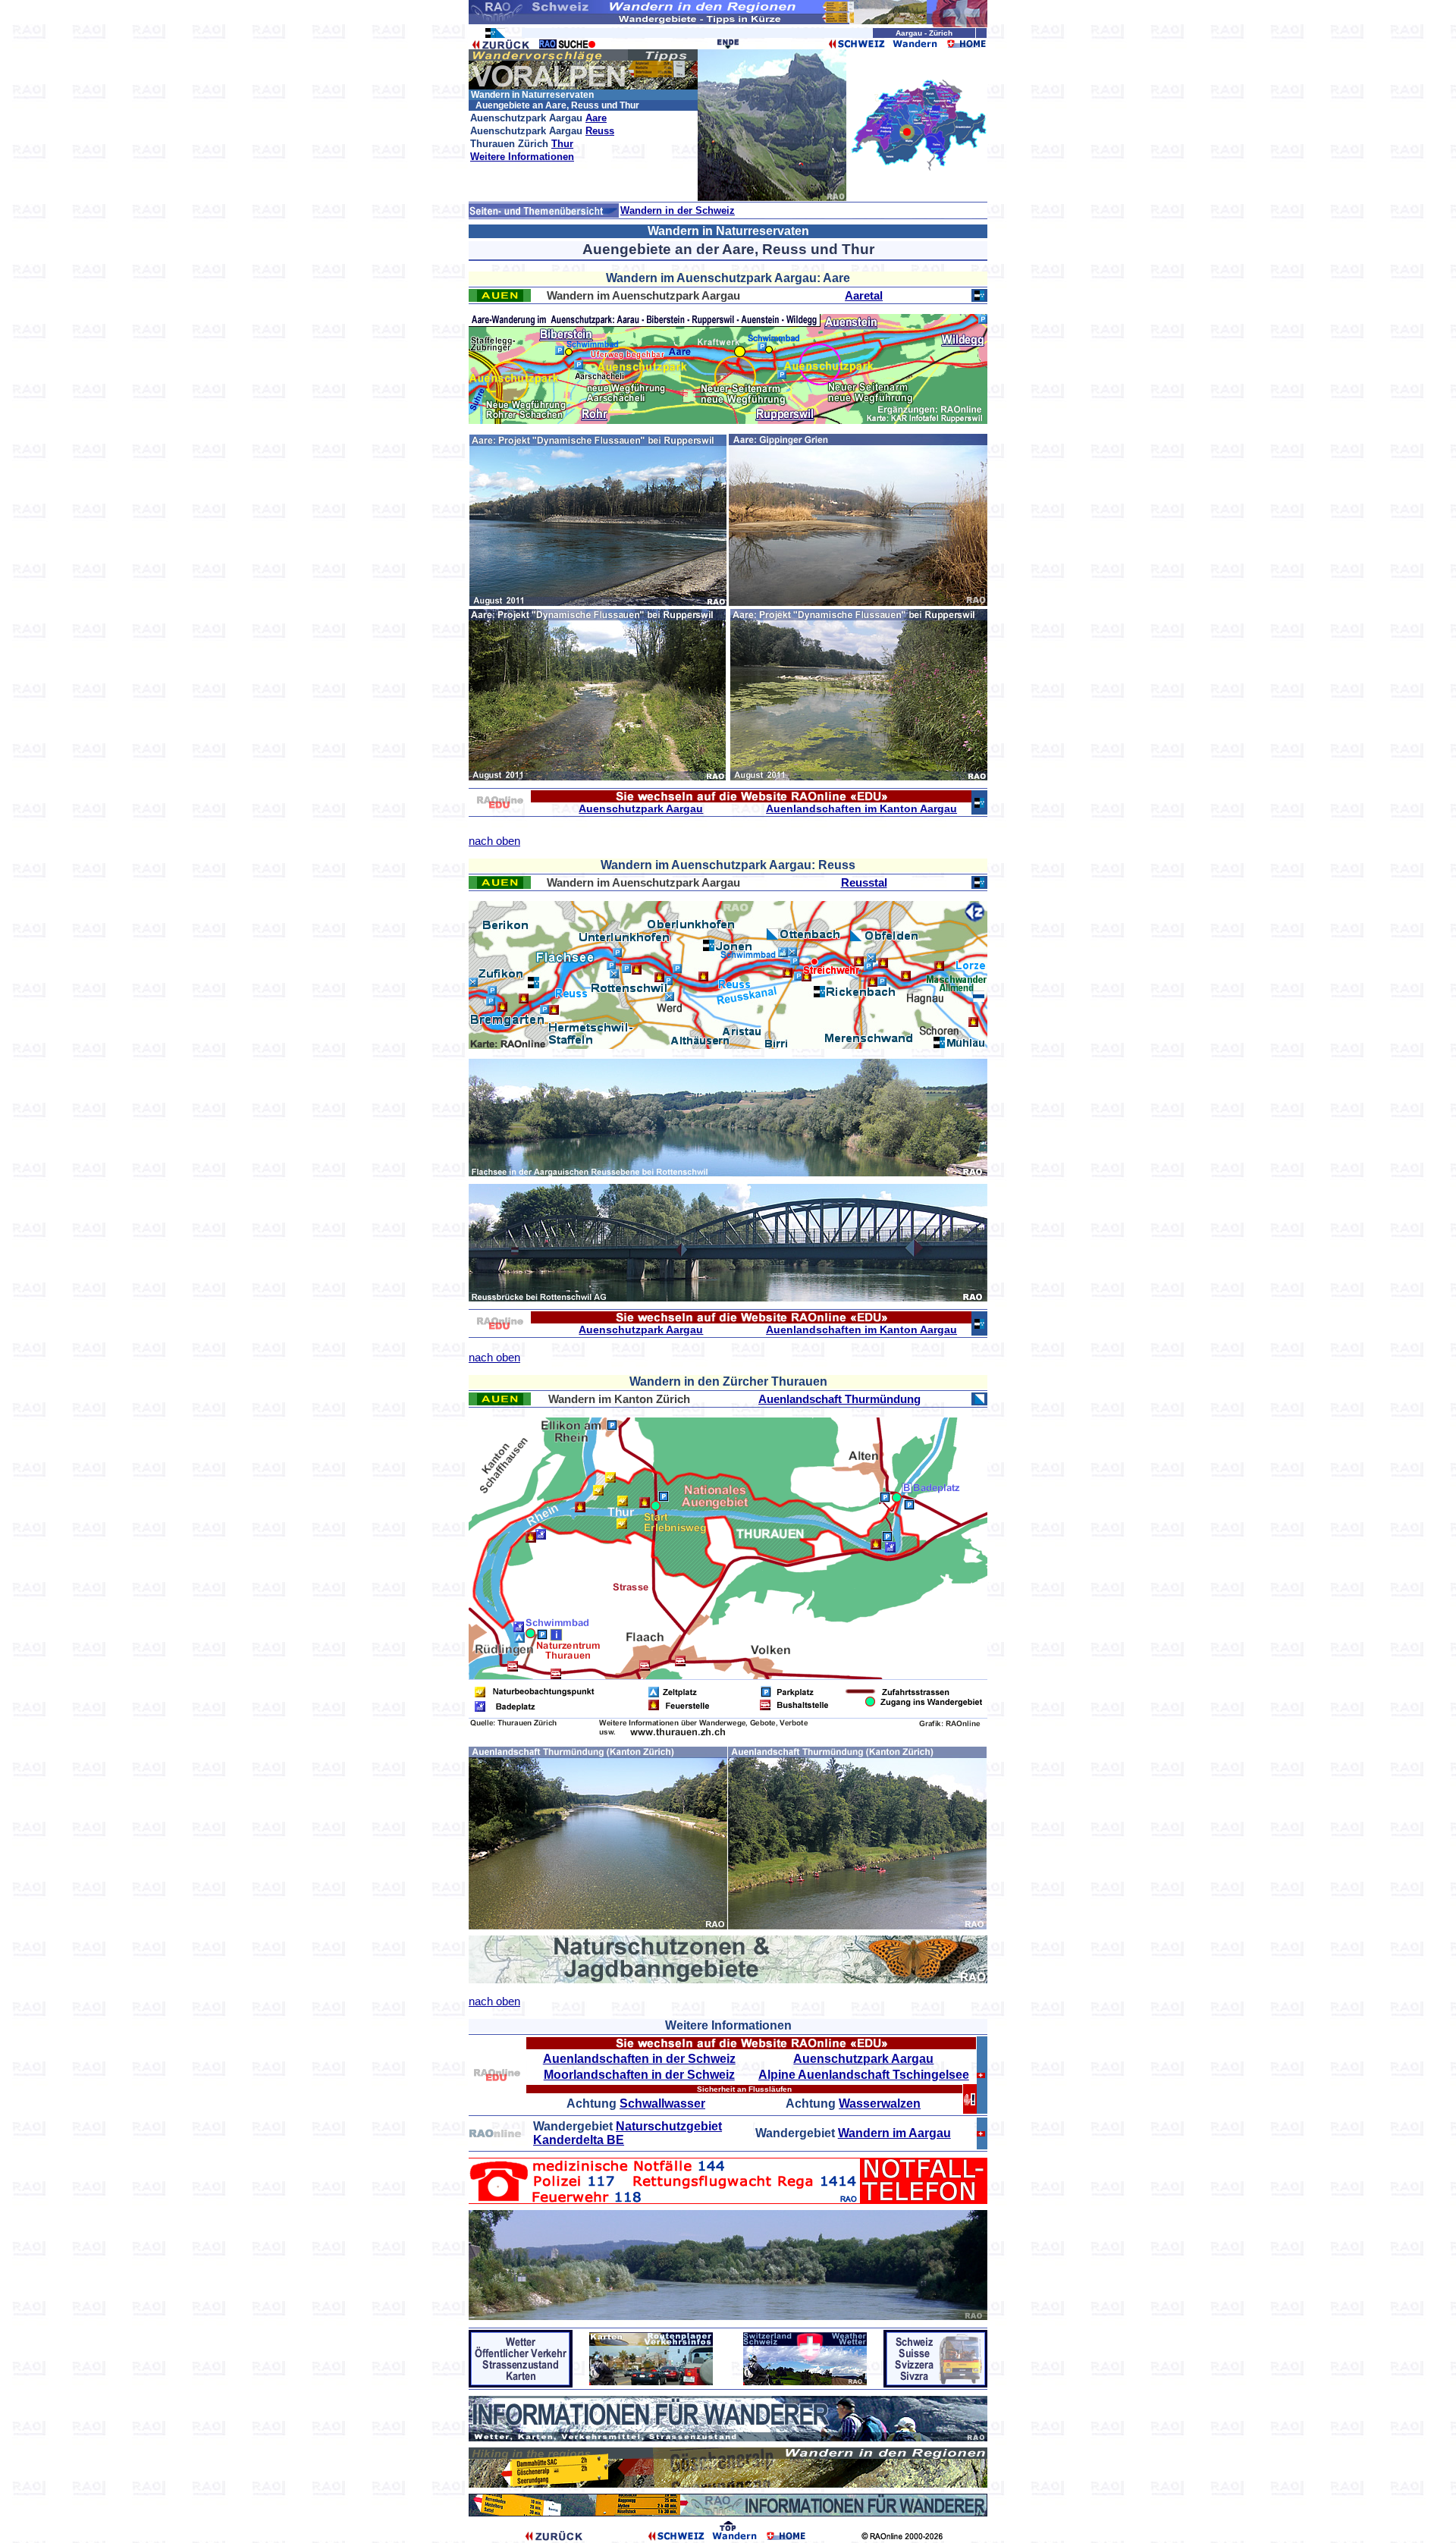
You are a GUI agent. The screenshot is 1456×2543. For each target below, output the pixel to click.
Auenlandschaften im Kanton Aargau (861, 808)
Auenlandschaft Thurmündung (839, 1399)
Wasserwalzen (880, 2103)
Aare (596, 118)
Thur (562, 144)
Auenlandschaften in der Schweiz (639, 2059)
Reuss (600, 131)
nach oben (494, 841)
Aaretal (864, 295)
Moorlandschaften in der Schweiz (639, 2075)
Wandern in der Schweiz (678, 210)
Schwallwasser (662, 2103)
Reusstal (864, 882)
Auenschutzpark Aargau (641, 808)
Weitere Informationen (522, 157)
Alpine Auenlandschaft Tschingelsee (864, 2075)
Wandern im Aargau (894, 2133)
